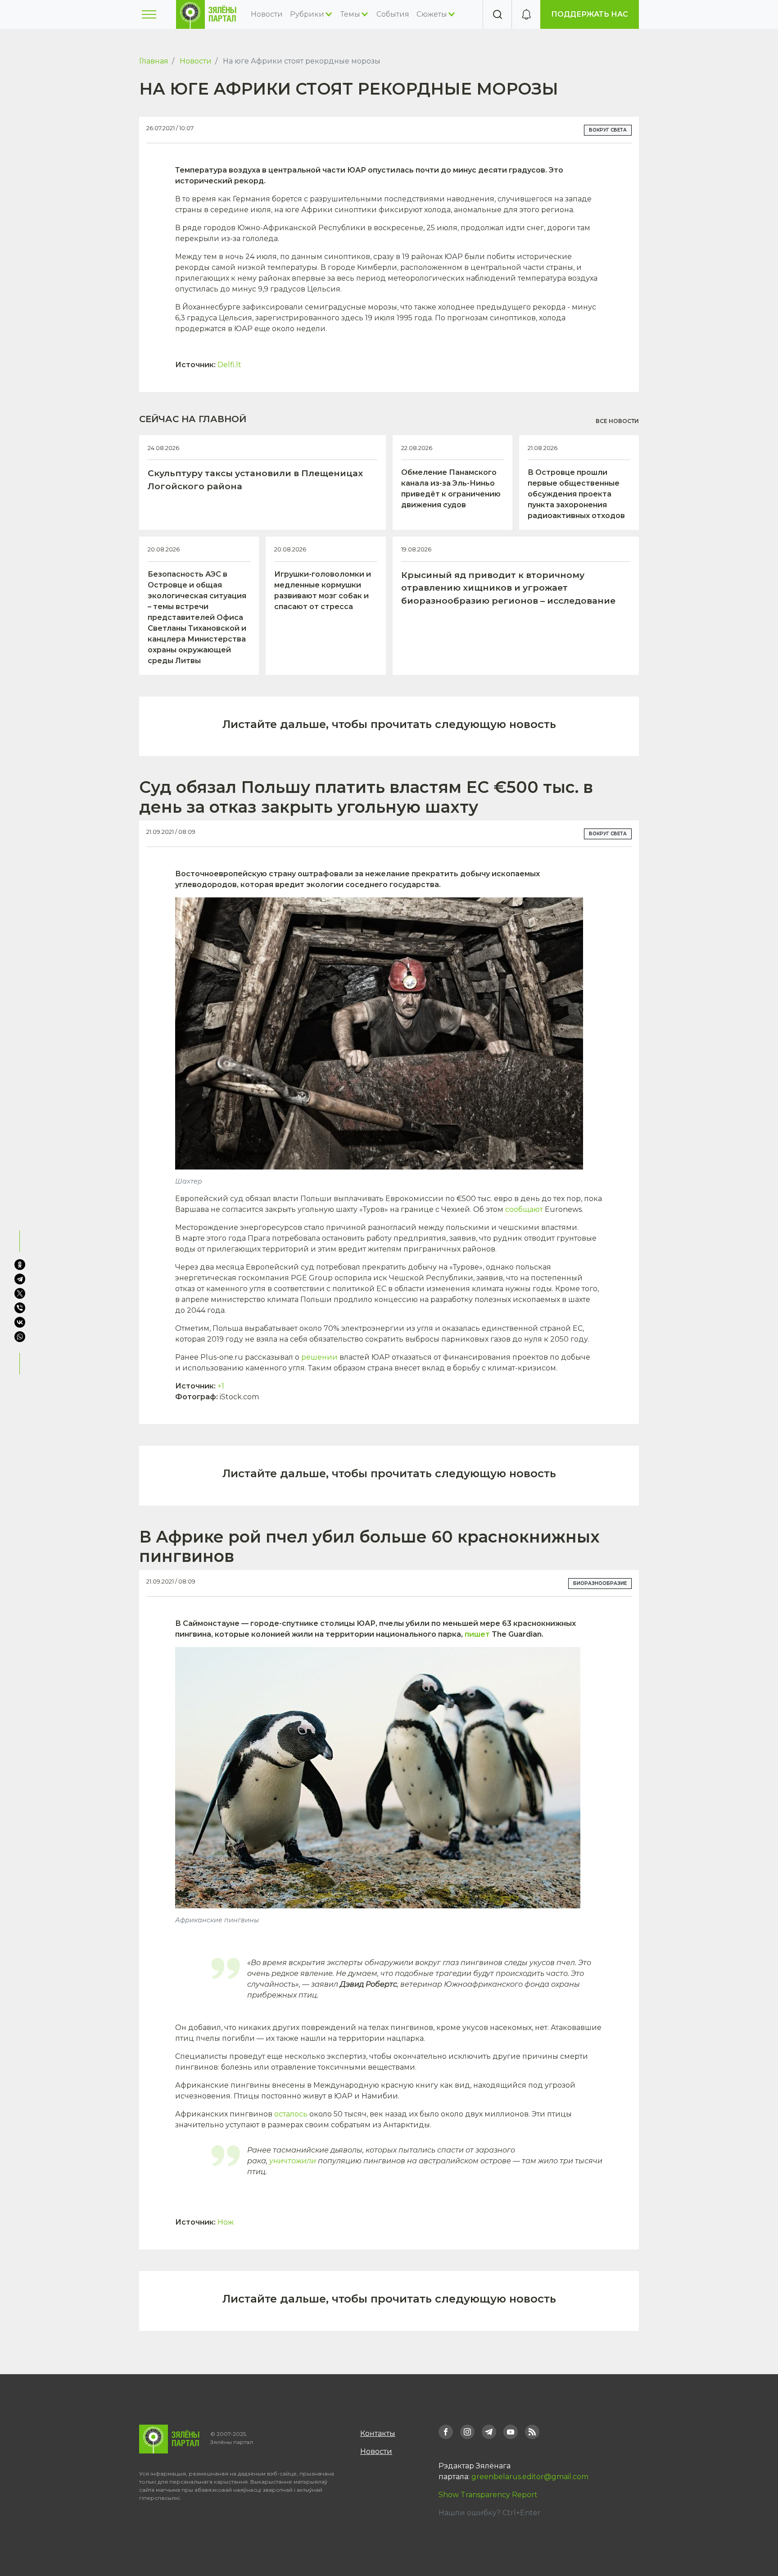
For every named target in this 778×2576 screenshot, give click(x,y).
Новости (267, 14)
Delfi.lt (229, 365)
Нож (226, 2222)
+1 (221, 1386)
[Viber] (20, 1308)
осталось (291, 2114)
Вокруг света (608, 130)
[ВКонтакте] (20, 1322)
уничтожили (293, 2161)
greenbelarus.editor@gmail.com (530, 2477)
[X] (20, 1293)
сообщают (524, 1209)
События (393, 14)
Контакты (378, 2433)
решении (319, 1357)
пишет (477, 1634)
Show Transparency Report (488, 2495)
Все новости (617, 421)
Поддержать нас (590, 14)
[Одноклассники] (20, 1265)
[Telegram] (20, 1279)
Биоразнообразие (600, 1583)
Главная (154, 61)
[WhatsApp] (21, 1337)
